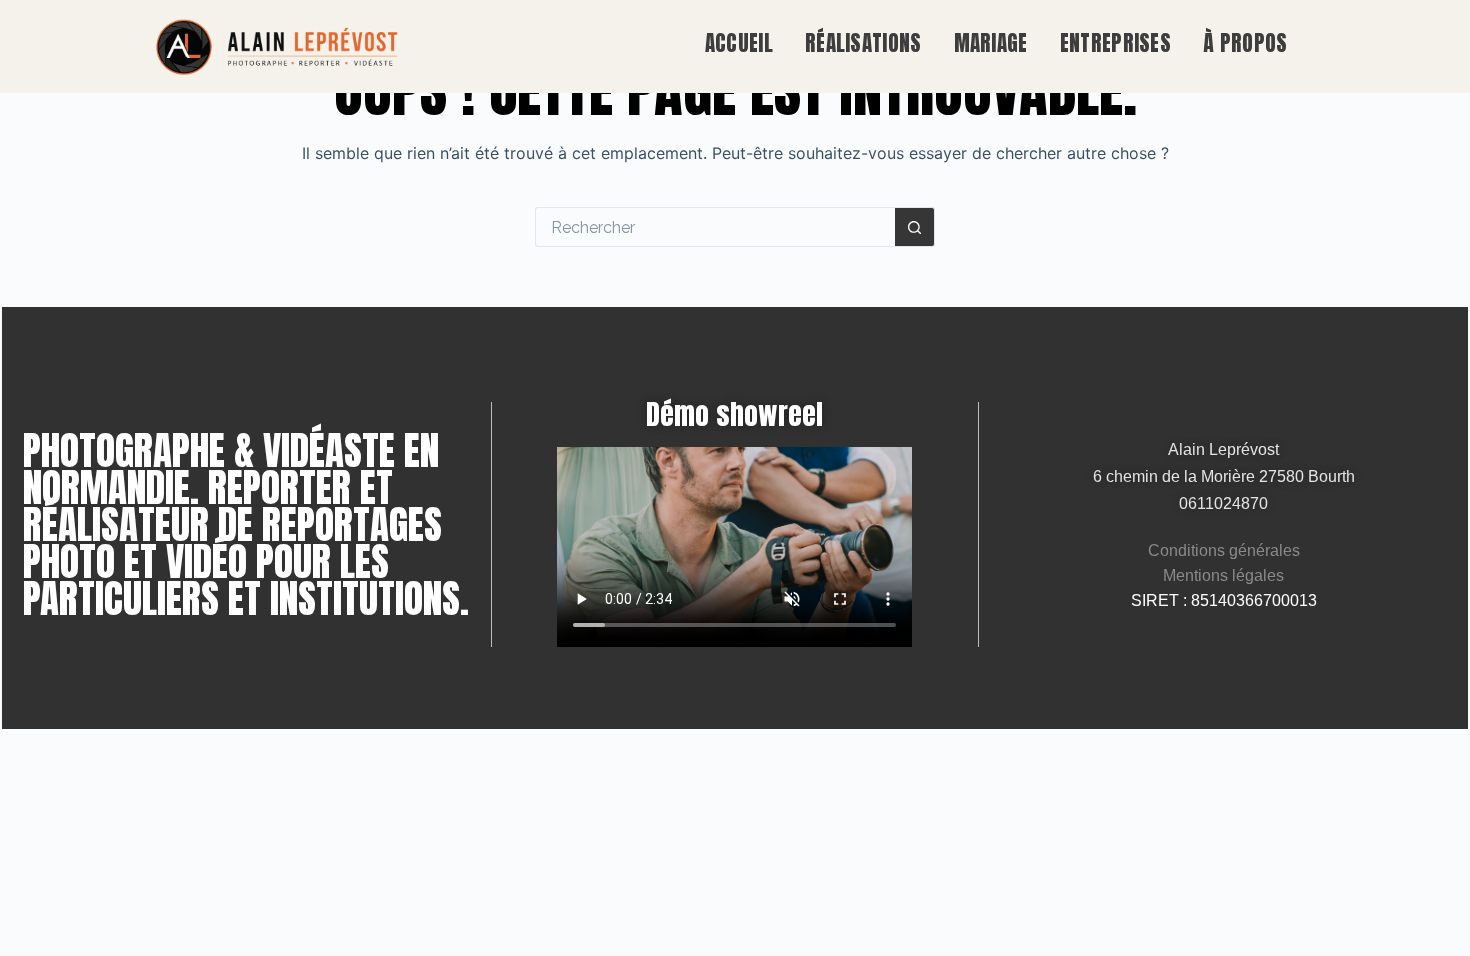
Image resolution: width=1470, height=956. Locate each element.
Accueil (739, 43)
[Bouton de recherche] (915, 227)
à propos (1245, 43)
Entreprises (1115, 43)
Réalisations (863, 43)
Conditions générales (1224, 550)
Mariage (990, 43)
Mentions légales (1223, 575)
